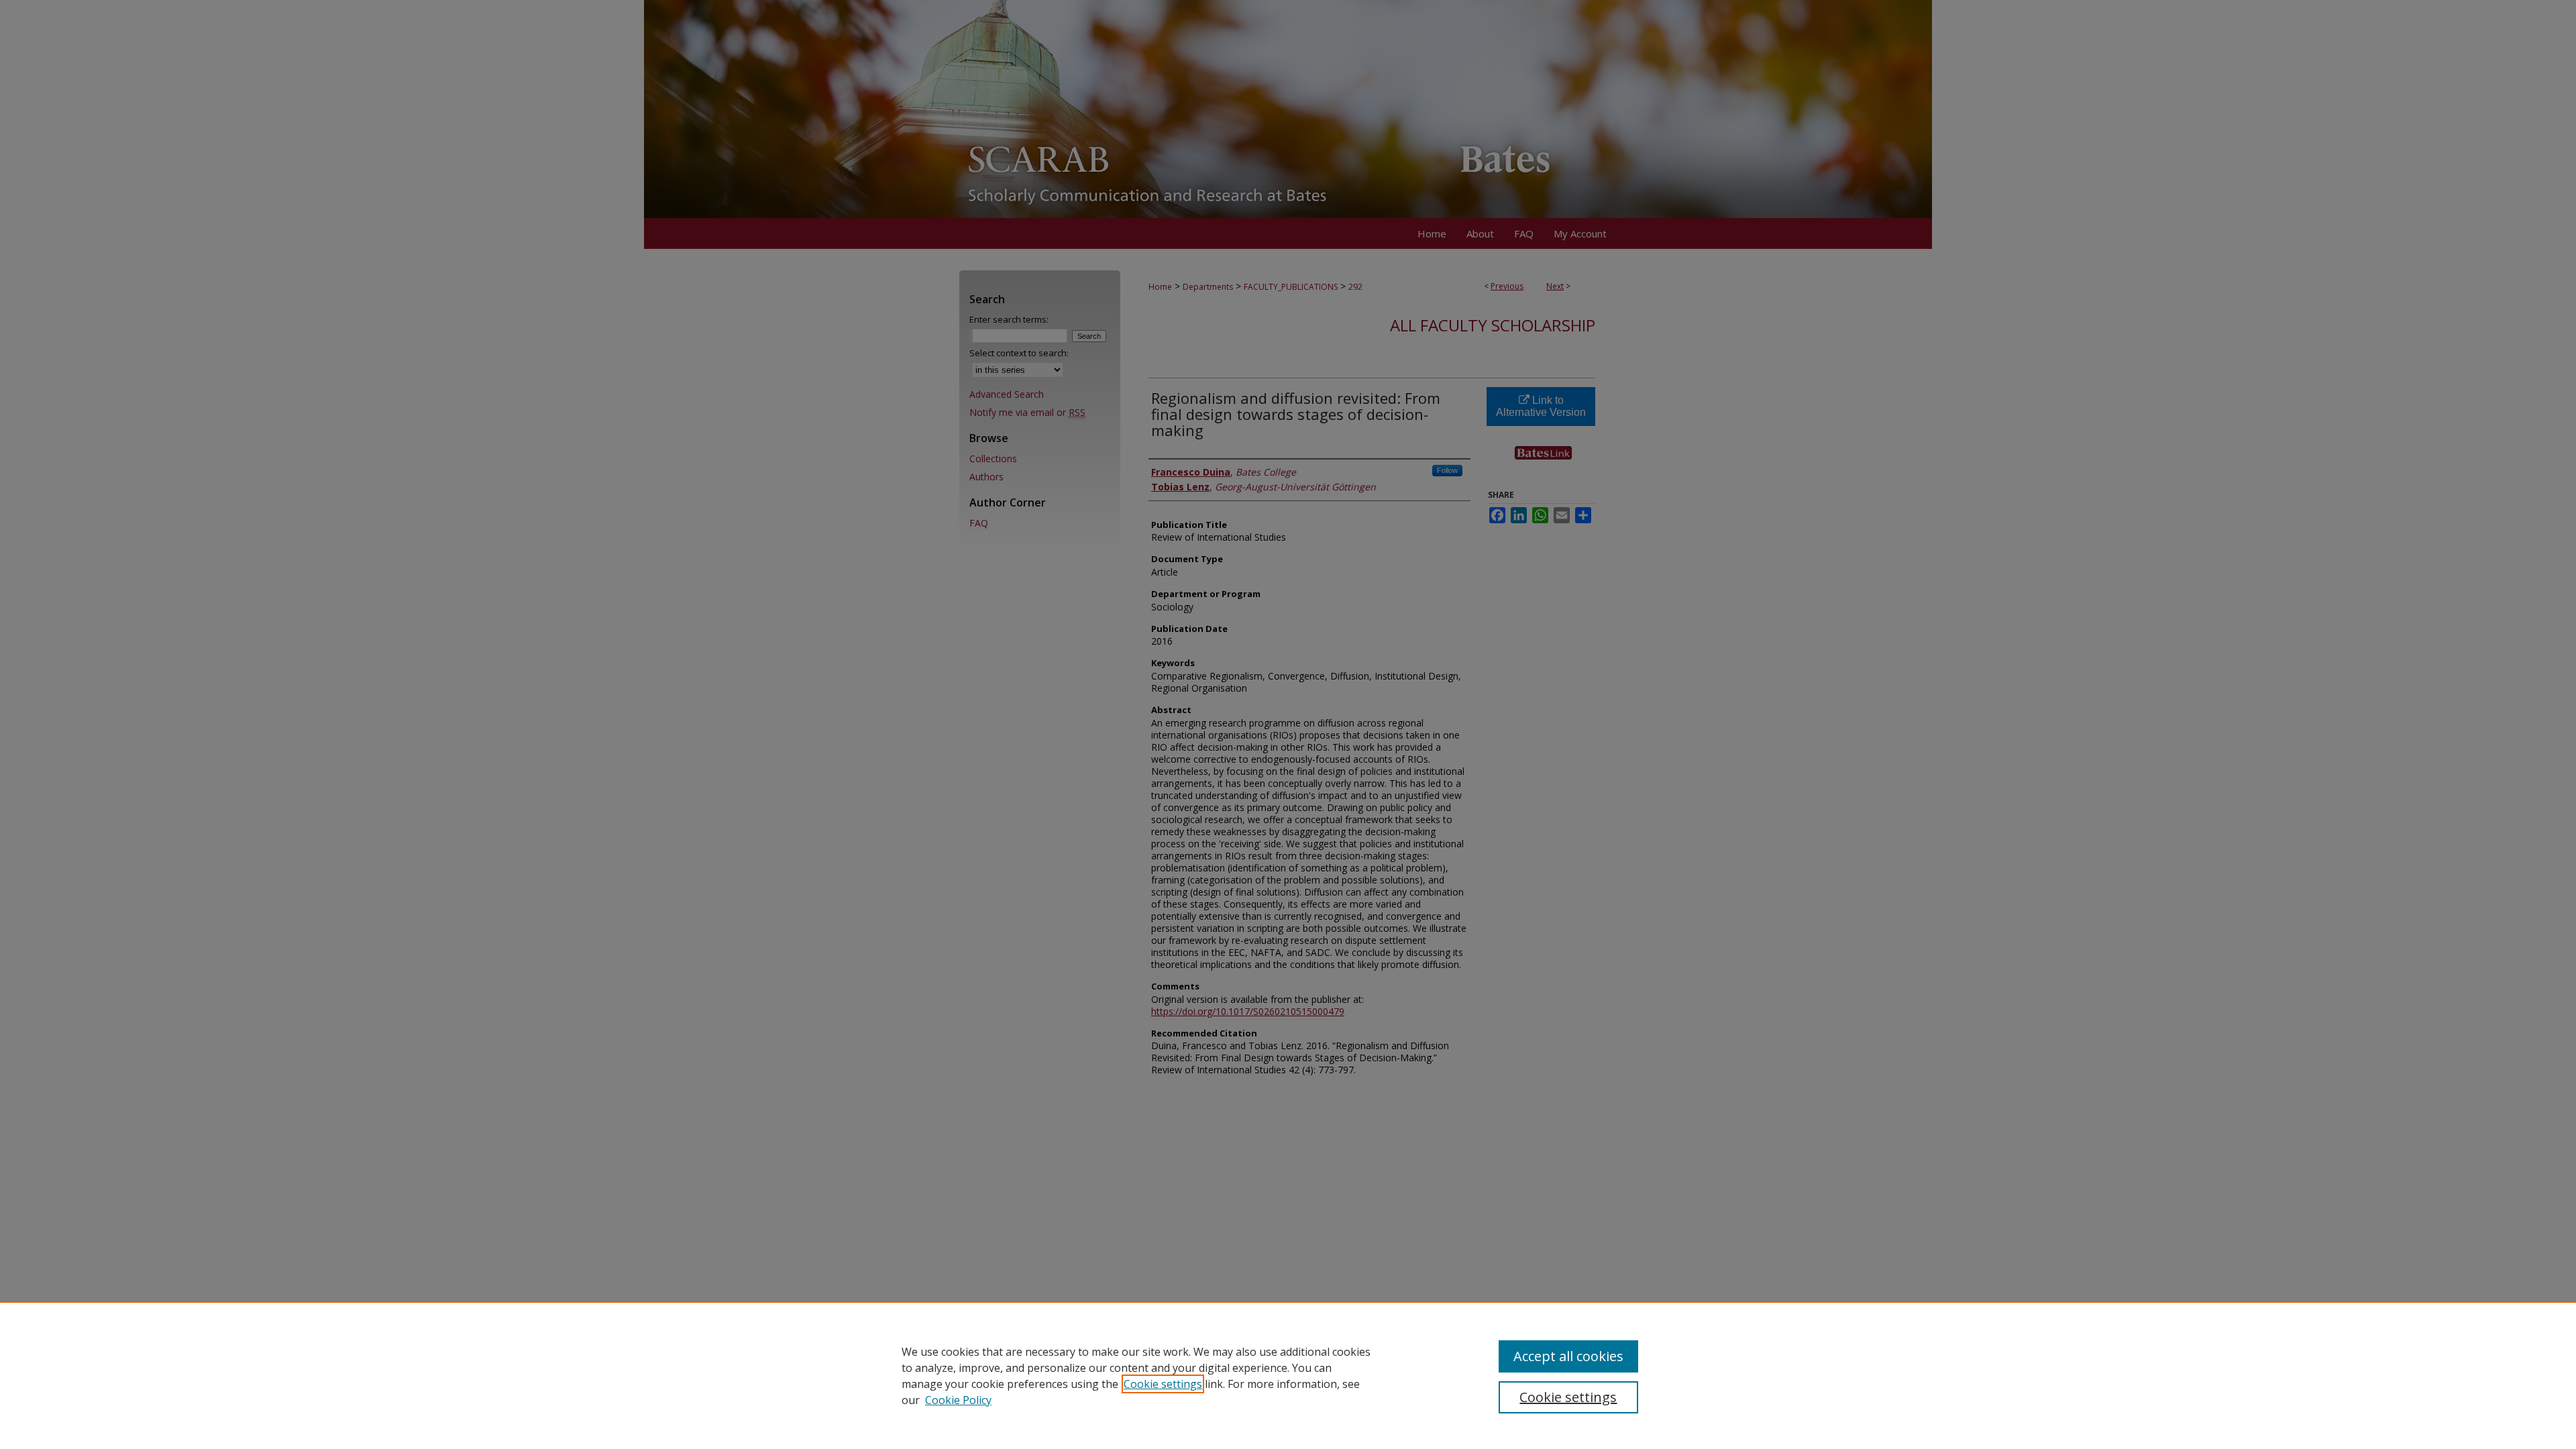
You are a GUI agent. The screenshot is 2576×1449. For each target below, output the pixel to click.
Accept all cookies (1568, 1356)
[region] (1288, 1375)
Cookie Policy (958, 1400)
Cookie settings (1163, 1384)
